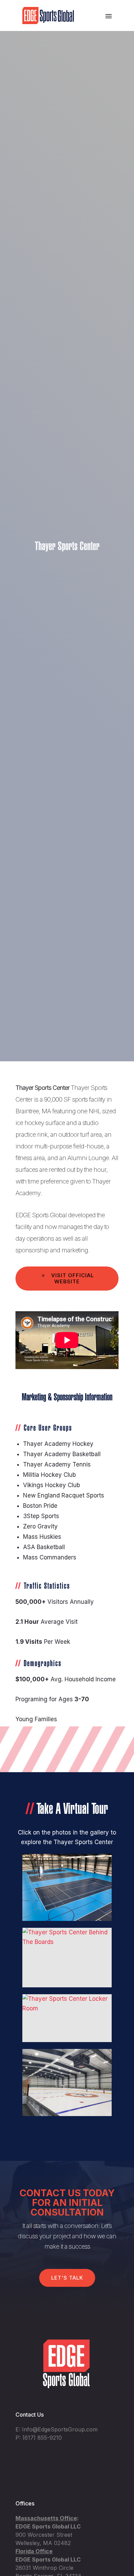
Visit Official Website (72, 1278)
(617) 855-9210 (42, 2438)
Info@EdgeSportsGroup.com (60, 2429)
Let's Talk (67, 2278)
